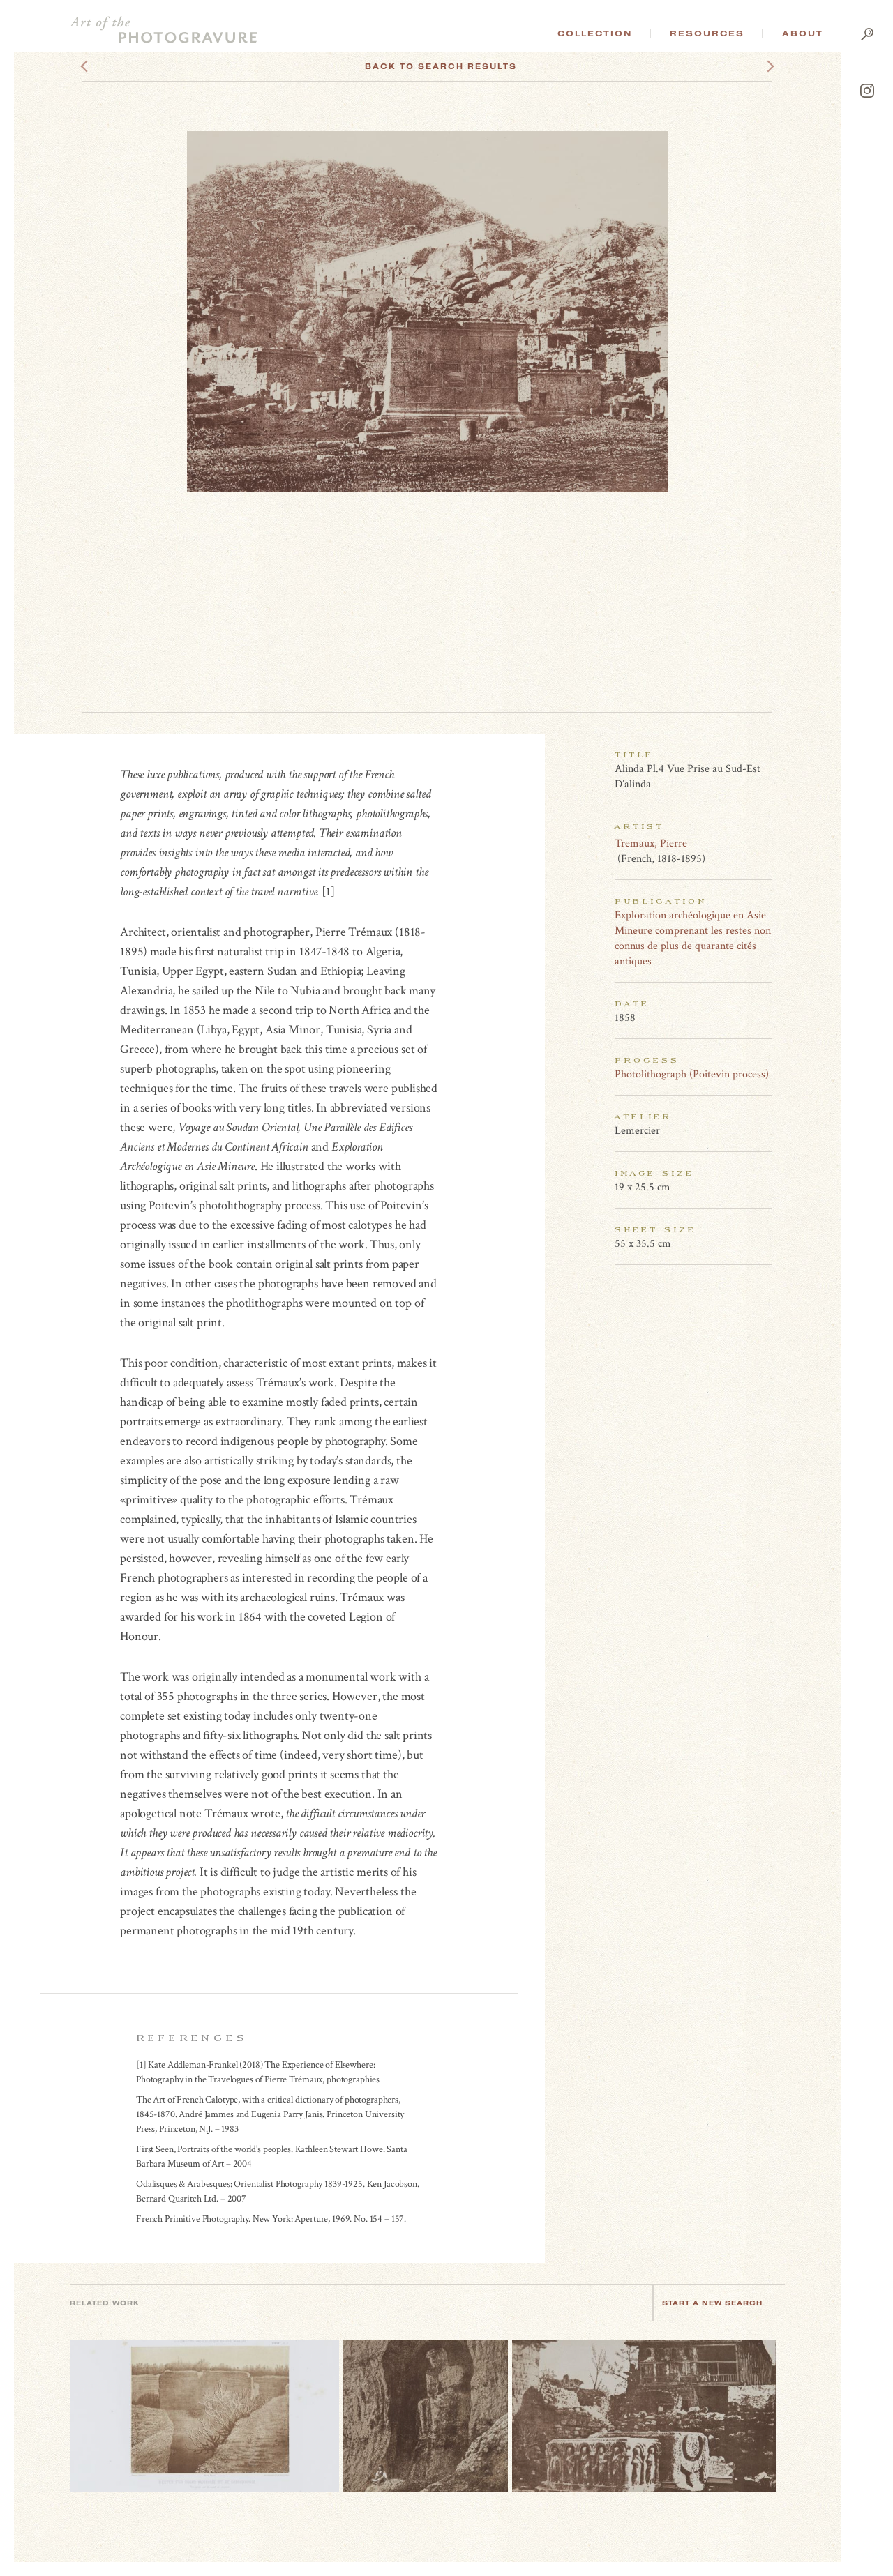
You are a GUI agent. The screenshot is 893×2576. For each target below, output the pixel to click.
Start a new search (712, 2303)
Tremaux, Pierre (651, 843)
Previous (111, 66)
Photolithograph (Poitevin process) (692, 1074)
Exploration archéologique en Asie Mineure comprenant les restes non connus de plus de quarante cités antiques (693, 938)
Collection (595, 33)
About (803, 33)
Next (758, 66)
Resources (707, 33)
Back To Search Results (441, 66)
